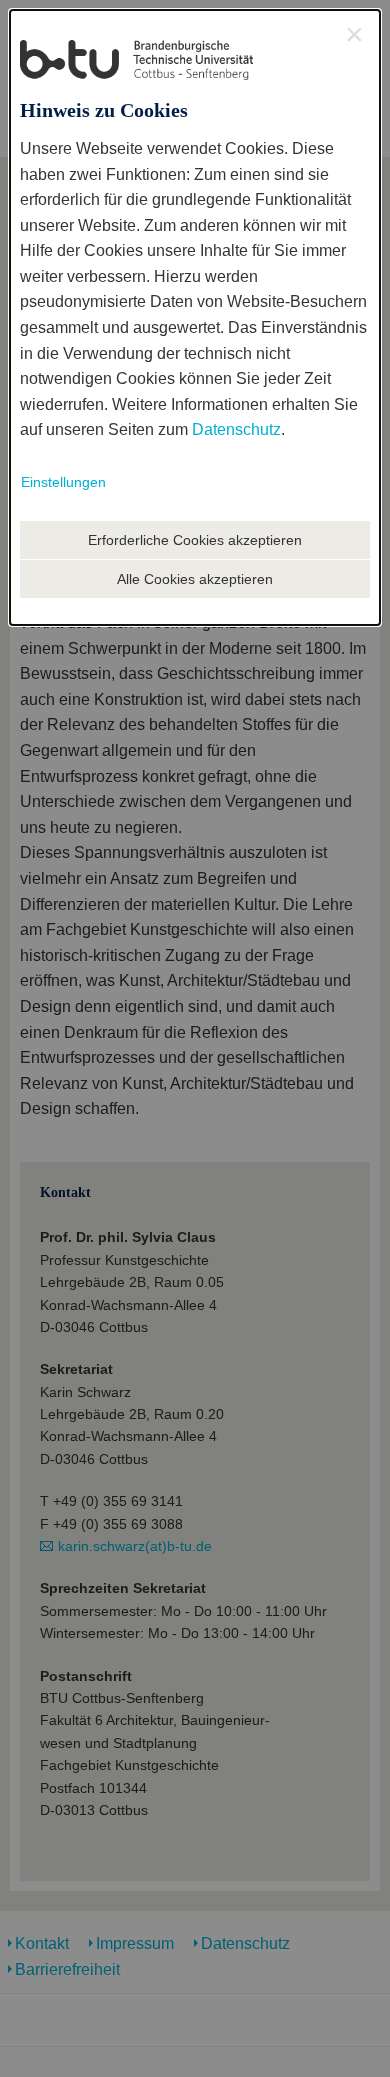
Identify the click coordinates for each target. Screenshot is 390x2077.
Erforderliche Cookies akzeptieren (195, 540)
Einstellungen (63, 482)
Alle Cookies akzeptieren (195, 579)
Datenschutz (236, 429)
